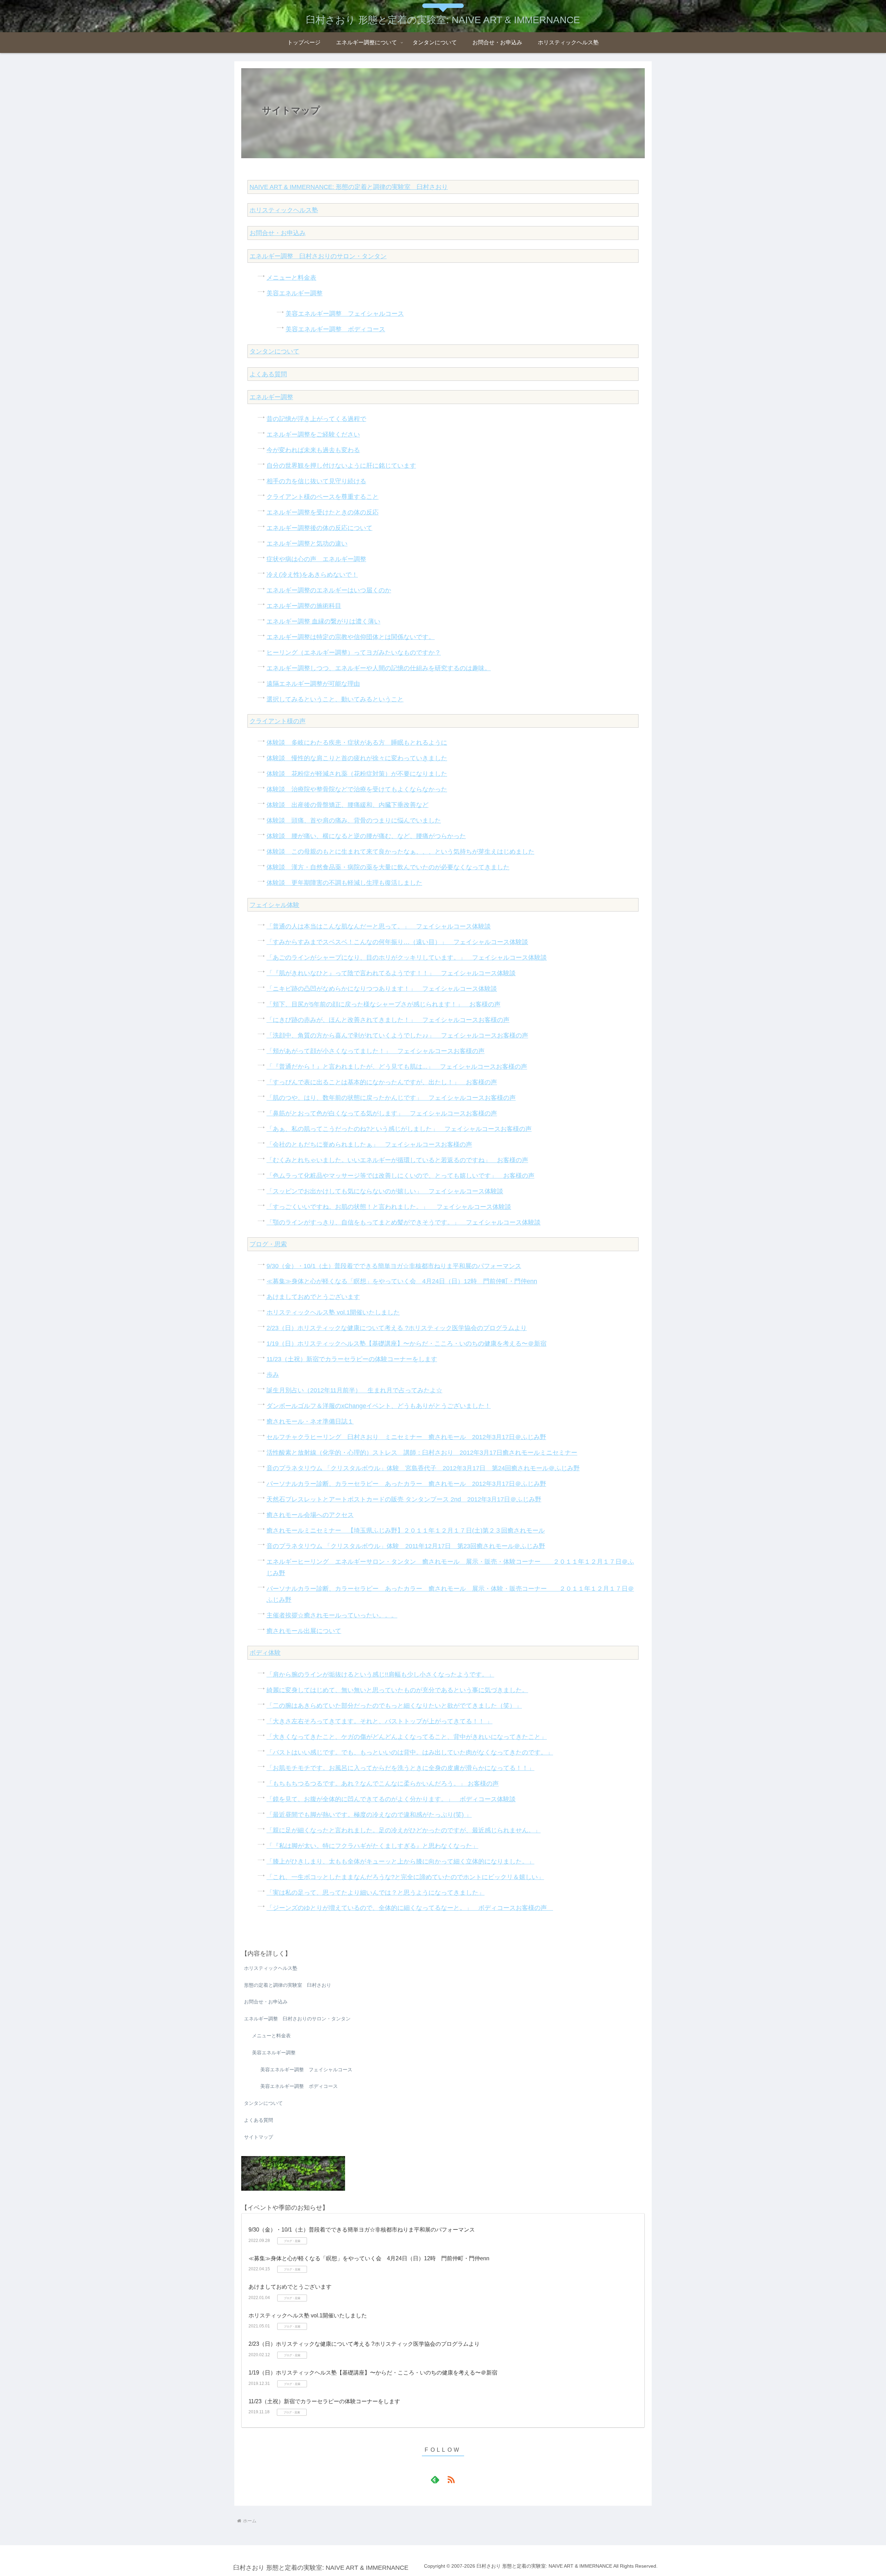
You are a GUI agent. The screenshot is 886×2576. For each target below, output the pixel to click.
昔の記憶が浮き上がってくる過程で (316, 419)
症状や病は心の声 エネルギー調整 (316, 559)
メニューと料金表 (291, 278)
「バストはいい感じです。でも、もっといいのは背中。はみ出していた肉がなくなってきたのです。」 (410, 1752)
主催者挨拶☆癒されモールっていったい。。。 (332, 1615)
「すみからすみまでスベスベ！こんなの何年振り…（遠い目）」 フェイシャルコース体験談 (397, 942)
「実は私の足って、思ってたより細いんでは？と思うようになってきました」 (376, 1893)
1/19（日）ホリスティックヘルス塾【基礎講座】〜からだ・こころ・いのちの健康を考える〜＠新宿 (406, 1344)
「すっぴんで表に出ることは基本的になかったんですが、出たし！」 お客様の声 (382, 1082)
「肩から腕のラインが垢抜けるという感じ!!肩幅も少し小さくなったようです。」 (380, 1675)
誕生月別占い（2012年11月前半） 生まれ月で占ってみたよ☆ (354, 1390)
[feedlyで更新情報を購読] (435, 2479)
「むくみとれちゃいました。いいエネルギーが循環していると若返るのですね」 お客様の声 (397, 1160)
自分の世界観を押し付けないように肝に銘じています (341, 466)
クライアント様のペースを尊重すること (323, 497)
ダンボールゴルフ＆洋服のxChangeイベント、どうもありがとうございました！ (379, 1406)
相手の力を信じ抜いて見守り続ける (316, 481)
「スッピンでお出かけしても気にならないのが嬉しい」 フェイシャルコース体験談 (385, 1191)
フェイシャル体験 (274, 905)
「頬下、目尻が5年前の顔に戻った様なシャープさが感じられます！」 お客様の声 (383, 1004)
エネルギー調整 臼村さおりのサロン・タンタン (318, 256)
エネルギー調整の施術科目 (304, 606)
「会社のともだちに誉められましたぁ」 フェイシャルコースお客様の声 (369, 1145)
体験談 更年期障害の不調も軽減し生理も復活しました (344, 883)
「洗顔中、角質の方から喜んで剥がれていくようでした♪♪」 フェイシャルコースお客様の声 (397, 1035)
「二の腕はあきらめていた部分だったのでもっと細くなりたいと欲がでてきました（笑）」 (394, 1706)
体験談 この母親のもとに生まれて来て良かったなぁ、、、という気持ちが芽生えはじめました (400, 852)
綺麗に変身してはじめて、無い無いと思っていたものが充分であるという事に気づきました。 (397, 1690)
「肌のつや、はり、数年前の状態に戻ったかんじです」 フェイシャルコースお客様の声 (391, 1098)
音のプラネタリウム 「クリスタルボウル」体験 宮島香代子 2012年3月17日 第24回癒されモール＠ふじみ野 (423, 1468)
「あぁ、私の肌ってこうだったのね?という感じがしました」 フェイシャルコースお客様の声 (399, 1129)
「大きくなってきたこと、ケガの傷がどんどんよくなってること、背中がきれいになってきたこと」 (407, 1737)
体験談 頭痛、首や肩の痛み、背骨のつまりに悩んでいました (354, 820)
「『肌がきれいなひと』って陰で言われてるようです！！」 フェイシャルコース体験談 (391, 973)
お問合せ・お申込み (278, 233)
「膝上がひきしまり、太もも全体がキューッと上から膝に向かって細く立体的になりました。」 (400, 1861)
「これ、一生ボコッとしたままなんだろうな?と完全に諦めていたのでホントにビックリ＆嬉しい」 (405, 1877)
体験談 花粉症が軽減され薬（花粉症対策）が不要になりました (357, 774)
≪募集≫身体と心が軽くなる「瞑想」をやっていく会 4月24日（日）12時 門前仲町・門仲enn (402, 1281)
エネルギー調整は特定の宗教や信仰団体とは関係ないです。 (351, 637)
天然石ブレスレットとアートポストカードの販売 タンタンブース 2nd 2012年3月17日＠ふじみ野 (404, 1499)
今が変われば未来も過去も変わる (313, 450)
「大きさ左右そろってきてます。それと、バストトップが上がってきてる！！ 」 (379, 1721)
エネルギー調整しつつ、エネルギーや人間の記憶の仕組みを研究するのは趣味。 (379, 668)
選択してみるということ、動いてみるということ (335, 699)
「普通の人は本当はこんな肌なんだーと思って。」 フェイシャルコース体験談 (379, 926)
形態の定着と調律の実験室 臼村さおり (288, 1985)
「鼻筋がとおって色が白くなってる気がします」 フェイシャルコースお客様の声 (382, 1113)
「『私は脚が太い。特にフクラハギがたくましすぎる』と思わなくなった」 (372, 1846)
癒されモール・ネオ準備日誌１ (310, 1421)
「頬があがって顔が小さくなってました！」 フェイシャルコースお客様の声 (376, 1051)
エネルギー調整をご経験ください (313, 434)
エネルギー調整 (271, 397)
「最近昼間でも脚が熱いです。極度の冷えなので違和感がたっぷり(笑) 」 (369, 1815)
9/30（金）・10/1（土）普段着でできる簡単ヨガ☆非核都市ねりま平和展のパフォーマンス (394, 1266)
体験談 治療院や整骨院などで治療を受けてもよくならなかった (357, 789)
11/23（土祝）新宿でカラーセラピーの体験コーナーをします (352, 1359)
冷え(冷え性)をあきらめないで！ (312, 575)
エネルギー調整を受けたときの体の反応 (323, 512)
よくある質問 (268, 374)
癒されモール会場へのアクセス (310, 1515)
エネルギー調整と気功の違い (307, 544)
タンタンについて (274, 351)
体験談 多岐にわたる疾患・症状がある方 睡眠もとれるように (357, 743)
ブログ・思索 (268, 1244)
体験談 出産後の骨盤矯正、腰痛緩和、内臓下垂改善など (347, 805)
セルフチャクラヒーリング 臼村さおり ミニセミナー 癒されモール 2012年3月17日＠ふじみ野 (406, 1437)
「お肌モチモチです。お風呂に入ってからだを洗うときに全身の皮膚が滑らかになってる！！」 (400, 1768)
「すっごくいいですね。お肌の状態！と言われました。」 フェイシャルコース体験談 (389, 1207)
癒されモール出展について (304, 1631)
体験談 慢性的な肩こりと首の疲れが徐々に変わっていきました (357, 758)
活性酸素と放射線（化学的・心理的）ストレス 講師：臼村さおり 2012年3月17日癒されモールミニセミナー (422, 1453)
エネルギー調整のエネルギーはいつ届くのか (329, 590)
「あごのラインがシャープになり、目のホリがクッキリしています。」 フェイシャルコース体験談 (407, 958)
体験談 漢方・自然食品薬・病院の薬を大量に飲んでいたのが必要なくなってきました (388, 867)
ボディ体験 (265, 1653)
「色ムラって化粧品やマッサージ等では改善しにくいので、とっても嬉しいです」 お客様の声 (400, 1176)
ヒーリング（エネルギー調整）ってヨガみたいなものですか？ (354, 653)
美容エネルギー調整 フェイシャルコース (345, 314)
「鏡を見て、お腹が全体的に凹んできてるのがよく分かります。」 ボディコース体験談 (391, 1799)
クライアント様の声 (278, 721)
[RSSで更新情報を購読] (451, 2479)
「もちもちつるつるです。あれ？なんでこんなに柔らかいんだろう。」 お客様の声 (383, 1784)
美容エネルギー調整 (295, 293)
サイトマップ (259, 2137)
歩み (273, 1375)
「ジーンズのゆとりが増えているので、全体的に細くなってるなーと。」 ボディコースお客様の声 (410, 1908)
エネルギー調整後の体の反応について (319, 528)
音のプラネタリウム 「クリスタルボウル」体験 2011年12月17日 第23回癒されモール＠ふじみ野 (406, 1546)
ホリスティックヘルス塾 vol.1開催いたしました (333, 1312)
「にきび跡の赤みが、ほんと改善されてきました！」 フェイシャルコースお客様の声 (388, 1020)
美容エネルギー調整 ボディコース (335, 329)
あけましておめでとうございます (313, 1297)
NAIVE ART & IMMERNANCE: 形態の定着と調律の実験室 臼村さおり (349, 187)
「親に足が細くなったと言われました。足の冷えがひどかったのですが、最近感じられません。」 (404, 1830)
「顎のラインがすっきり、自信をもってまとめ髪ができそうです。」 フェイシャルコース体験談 (404, 1222)
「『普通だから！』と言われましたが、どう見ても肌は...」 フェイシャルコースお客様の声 (397, 1067)
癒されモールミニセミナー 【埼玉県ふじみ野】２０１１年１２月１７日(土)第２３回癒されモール (406, 1531)
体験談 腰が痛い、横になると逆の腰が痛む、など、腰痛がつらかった (366, 836)
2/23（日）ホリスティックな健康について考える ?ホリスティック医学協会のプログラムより (397, 1328)
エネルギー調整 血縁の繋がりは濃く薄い (323, 621)
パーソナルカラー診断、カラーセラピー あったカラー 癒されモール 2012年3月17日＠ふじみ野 (406, 1484)
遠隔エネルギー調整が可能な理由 (313, 684)
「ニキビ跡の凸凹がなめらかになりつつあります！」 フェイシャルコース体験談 (382, 989)
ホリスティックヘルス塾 (284, 210)
